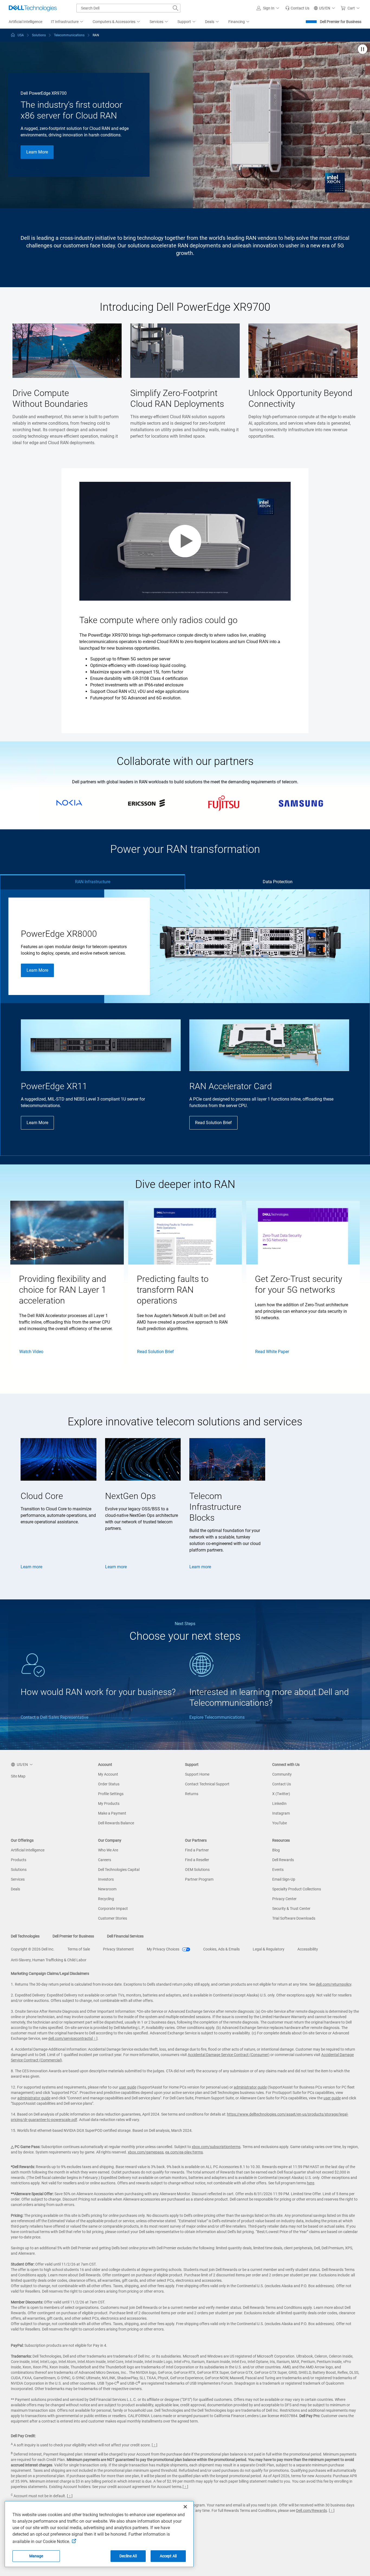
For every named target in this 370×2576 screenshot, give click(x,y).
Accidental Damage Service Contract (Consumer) (229, 2055)
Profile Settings (111, 1794)
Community (282, 1774)
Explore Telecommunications (217, 1717)
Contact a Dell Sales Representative (54, 1717)
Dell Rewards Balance (116, 1823)
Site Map (18, 1776)
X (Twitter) (281, 1794)
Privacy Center (284, 1899)
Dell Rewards (283, 1860)
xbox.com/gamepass (146, 2152)
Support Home (197, 1774)
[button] (269, 8)
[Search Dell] (176, 8)
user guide (128, 2087)
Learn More (37, 152)
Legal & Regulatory (269, 1949)
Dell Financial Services (125, 1936)
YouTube (280, 1823)
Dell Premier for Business (341, 22)
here (311, 2183)
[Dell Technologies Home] (33, 8)
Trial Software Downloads (294, 1918)
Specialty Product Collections (297, 1889)
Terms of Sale (79, 1949)
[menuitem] (67, 22)
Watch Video (31, 1352)
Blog (276, 1850)
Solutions (19, 1870)
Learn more (31, 1567)
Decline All (128, 2556)
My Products (109, 1803)
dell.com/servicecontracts (70, 2038)
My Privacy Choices (163, 1949)
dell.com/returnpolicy (334, 1984)
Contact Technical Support (207, 1784)
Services (18, 1879)
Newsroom (107, 1889)
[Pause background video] (363, 50)
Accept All (168, 2556)
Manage (36, 2556)
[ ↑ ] (95, 2038)
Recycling (106, 1899)
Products (19, 1860)
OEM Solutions (197, 1870)
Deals (15, 1889)
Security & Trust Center (291, 1909)
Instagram (281, 1813)
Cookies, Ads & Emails (221, 1949)
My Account (108, 1774)
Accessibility (308, 1949)
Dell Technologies (25, 1936)
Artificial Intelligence (28, 1850)
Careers (105, 1860)
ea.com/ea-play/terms (184, 2152)
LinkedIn (279, 1803)
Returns (192, 1794)
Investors (106, 1879)
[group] (67, 1284)
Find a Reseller (197, 1860)
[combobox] (128, 8)
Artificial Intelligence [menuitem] (25, 22)
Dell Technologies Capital (119, 1870)
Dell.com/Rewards (311, 2510)
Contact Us (282, 1784)
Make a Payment (112, 1813)
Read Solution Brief (213, 1123)
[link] (297, 8)
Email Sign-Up (284, 1879)
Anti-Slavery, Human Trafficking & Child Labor (49, 1960)
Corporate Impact (113, 1909)
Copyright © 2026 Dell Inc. (33, 1949)
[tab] (92, 882)
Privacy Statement (118, 1949)
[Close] (185, 2507)
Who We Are (108, 1850)
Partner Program (199, 1879)
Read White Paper (272, 1352)
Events (278, 1870)
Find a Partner (197, 1850)
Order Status (109, 1784)
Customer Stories (113, 1918)
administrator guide (250, 2087)
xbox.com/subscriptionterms (216, 2147)
